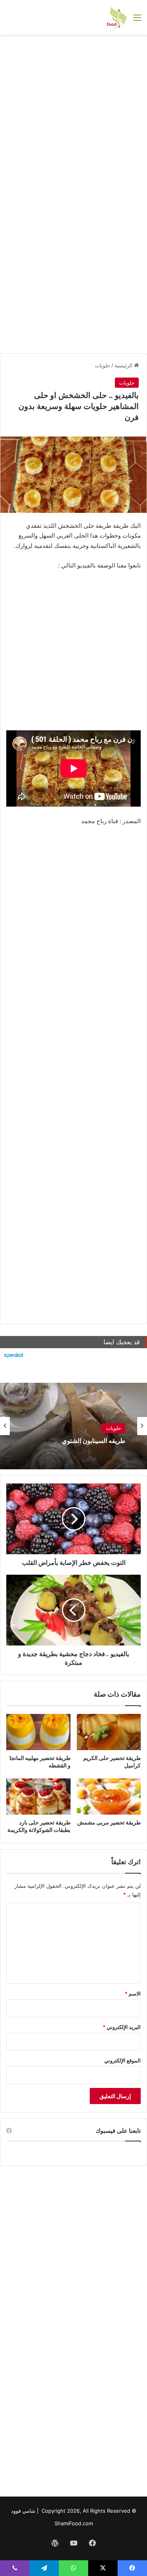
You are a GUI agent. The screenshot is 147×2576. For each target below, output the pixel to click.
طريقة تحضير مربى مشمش (109, 1822)
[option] (73, 1426)
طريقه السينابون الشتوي (94, 1441)
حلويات (103, 365)
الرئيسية (124, 365)
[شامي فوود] (117, 17)
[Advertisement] (73, 116)
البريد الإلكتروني (122, 2027)
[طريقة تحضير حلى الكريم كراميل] (109, 1732)
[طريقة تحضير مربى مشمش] (109, 1797)
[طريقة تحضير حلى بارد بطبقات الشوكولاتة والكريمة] (38, 1797)
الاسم (133, 1994)
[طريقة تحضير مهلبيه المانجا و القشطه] (38, 1732)
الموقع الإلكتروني (122, 2060)
